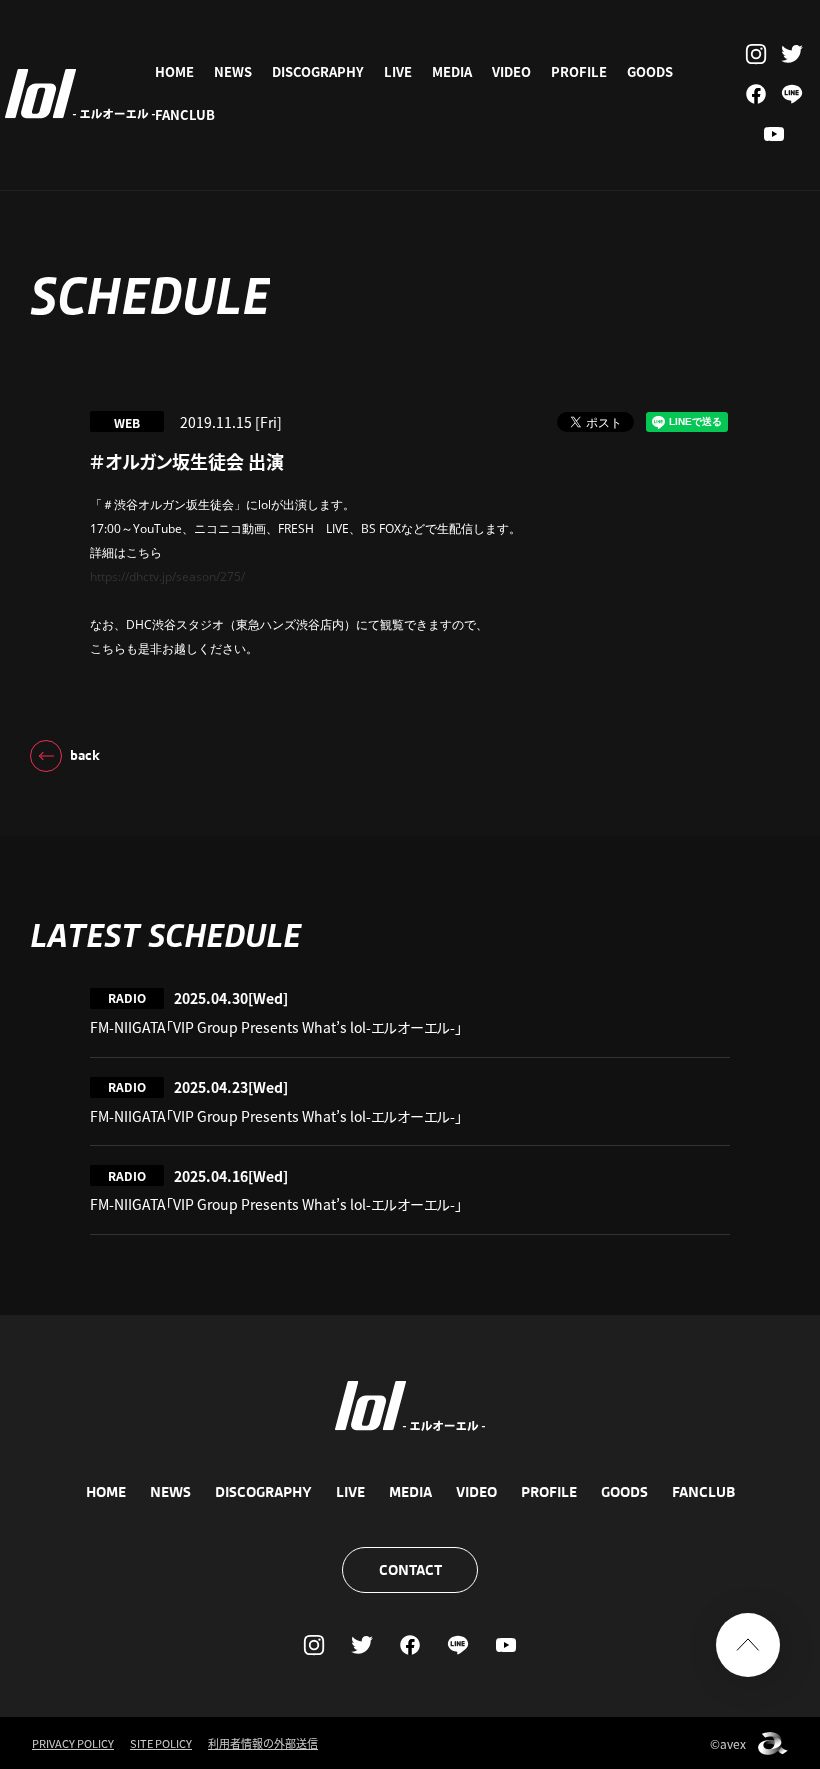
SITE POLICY (161, 1743)
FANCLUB (185, 114)
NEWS (233, 71)
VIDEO (511, 71)
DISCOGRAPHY (318, 71)
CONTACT (410, 1570)
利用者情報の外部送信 (263, 1743)
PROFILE (579, 71)
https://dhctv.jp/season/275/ (167, 576)
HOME (174, 71)
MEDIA (452, 71)
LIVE (398, 71)
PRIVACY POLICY (73, 1743)
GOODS (650, 71)
